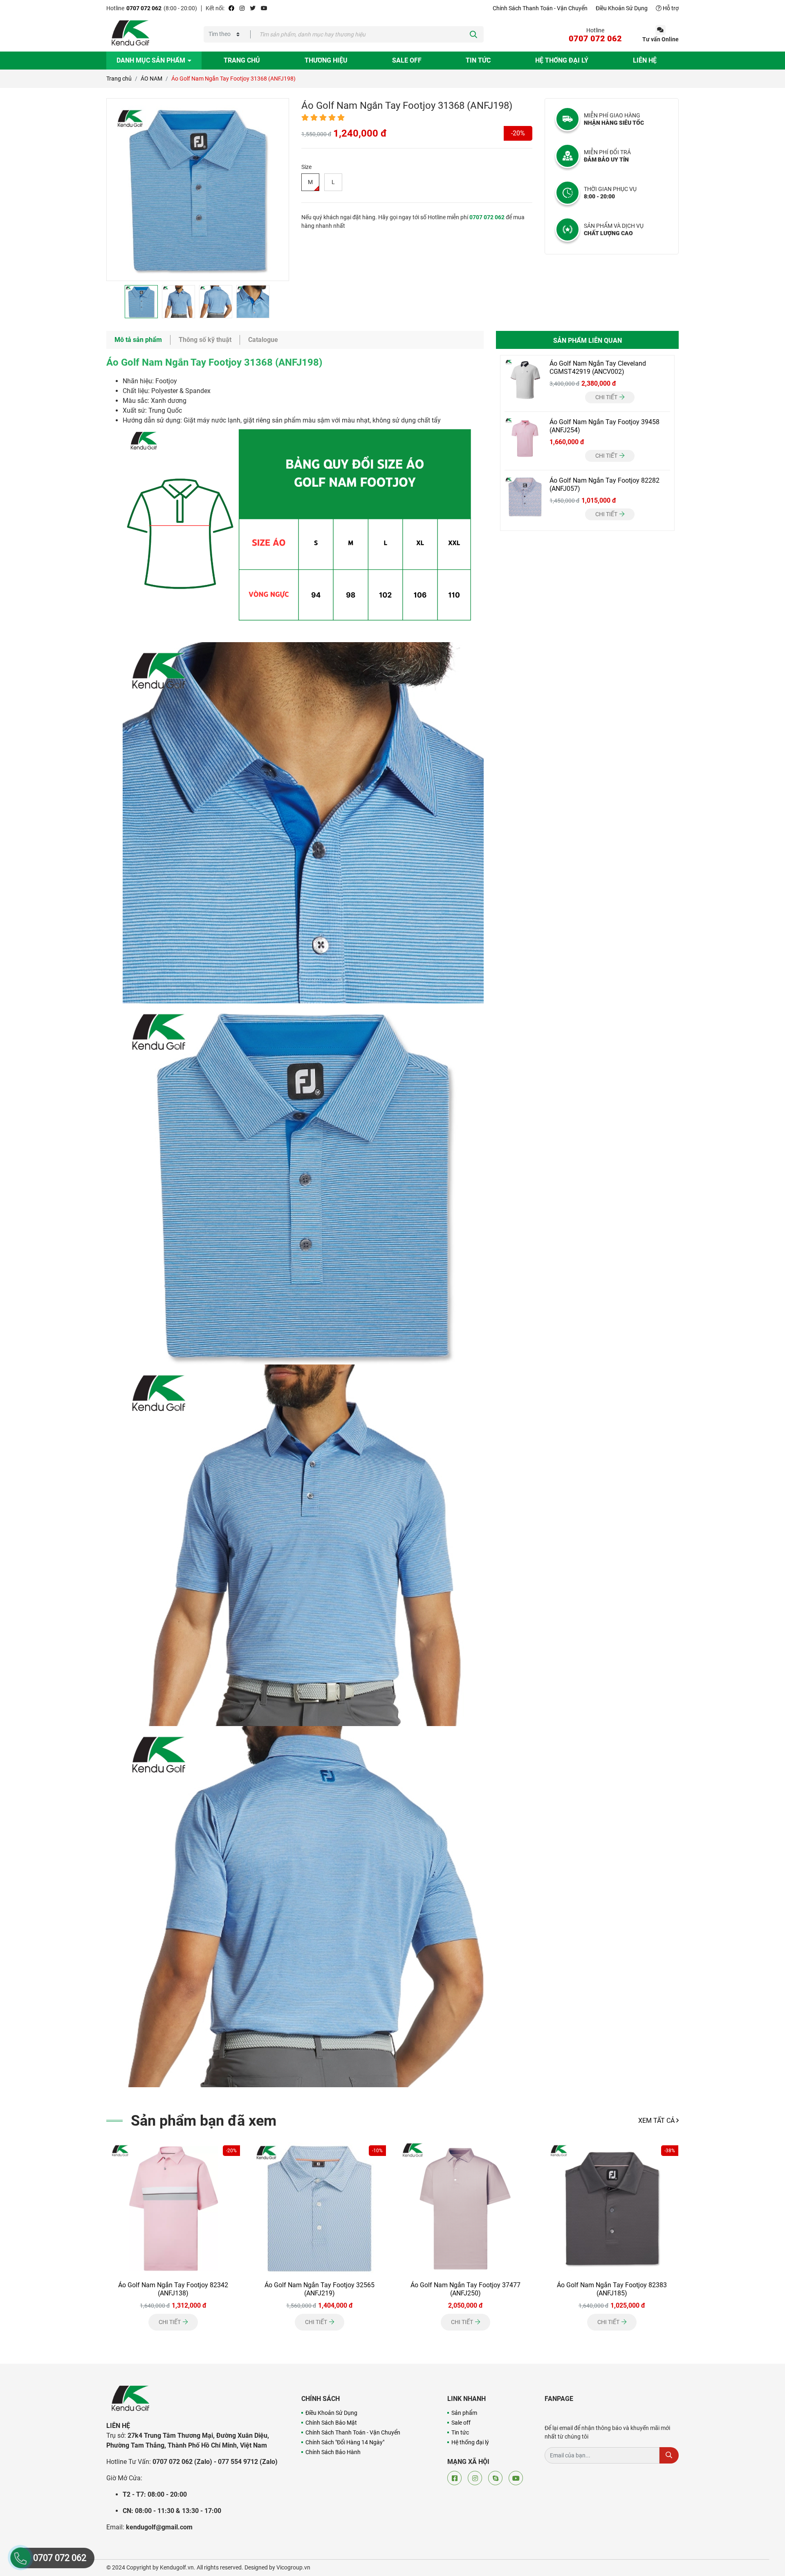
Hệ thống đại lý (470, 2442)
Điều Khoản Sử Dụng (622, 8)
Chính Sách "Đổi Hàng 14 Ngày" (345, 2442)
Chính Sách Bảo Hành (333, 2452)
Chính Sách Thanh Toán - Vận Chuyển (540, 8)
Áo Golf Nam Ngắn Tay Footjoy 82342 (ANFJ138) (173, 2289)
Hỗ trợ (670, 8)
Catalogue (263, 340)
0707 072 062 (144, 8)
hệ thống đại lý (562, 60)
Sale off (407, 60)
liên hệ (645, 60)
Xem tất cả (657, 2121)
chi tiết (607, 397)
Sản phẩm (464, 2413)
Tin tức (478, 60)
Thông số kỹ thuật (205, 340)
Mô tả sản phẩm (138, 340)
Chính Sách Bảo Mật (331, 2423)
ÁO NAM (151, 79)
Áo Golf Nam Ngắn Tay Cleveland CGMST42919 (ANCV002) (598, 368)
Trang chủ (242, 60)
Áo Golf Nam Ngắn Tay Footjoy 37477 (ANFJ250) (465, 2289)
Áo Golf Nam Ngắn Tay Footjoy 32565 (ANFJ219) (320, 2289)
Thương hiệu (326, 60)
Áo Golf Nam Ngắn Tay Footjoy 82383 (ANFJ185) (612, 2289)
